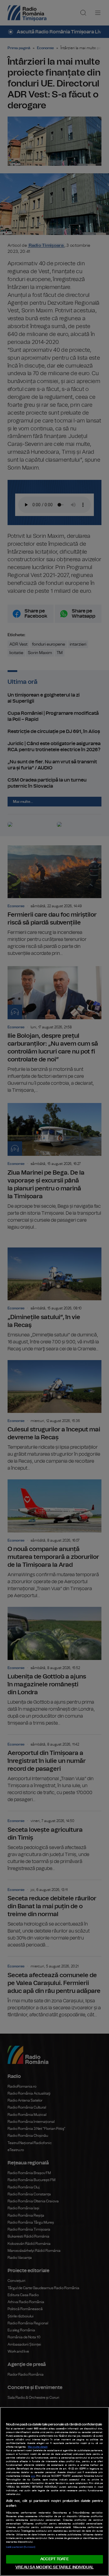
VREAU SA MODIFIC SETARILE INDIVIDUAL (54, 2567)
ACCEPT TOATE (54, 2559)
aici (33, 2476)
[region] (54, 2491)
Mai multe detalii (38, 2447)
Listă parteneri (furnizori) (21, 2547)
